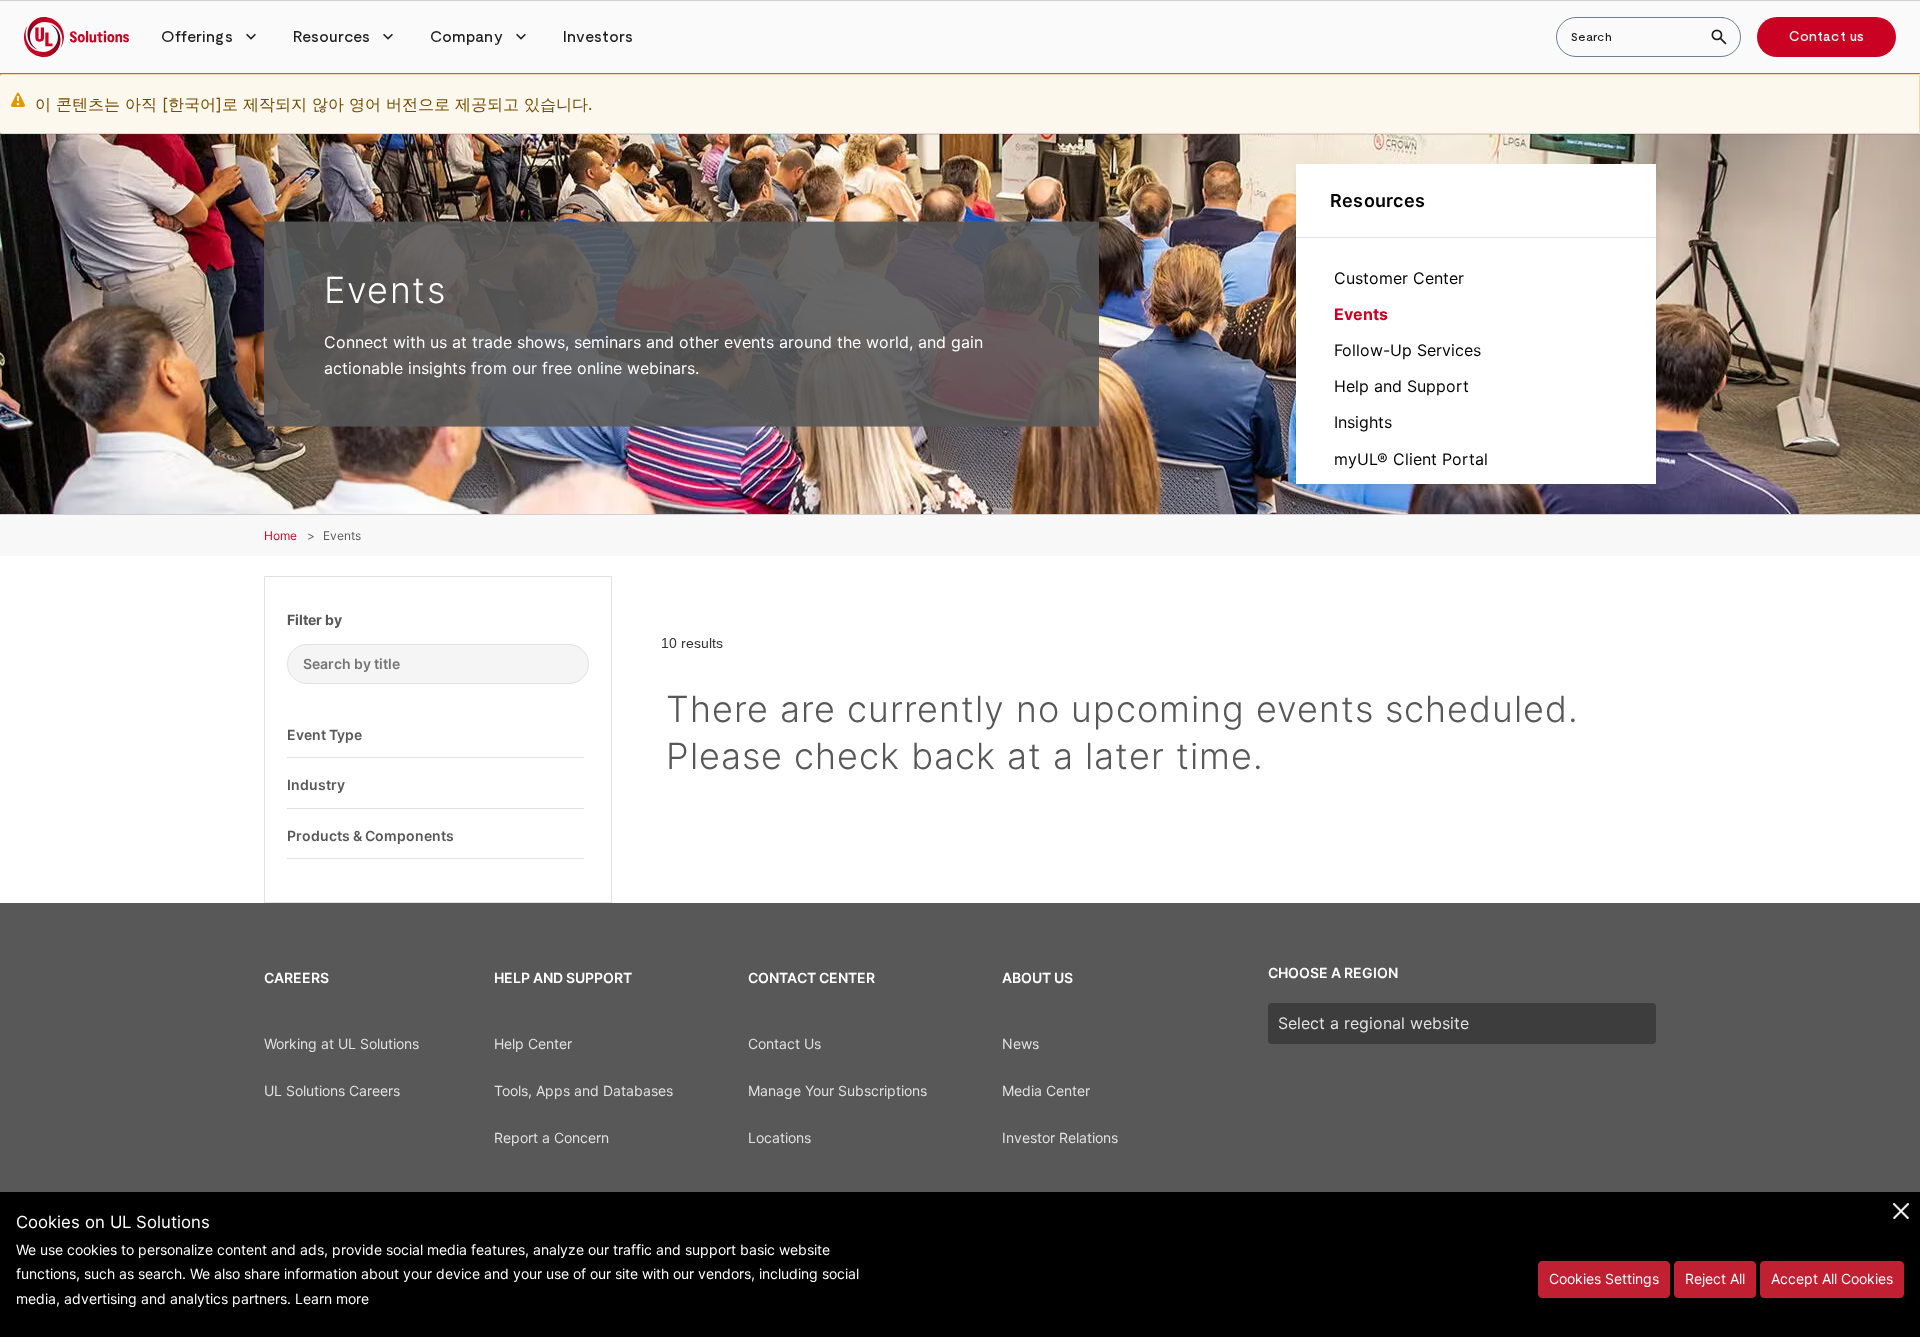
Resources (1377, 200)
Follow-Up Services (1407, 350)
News (1020, 1043)
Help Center (533, 1043)
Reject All (1715, 1278)
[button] (211, 37)
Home (280, 535)
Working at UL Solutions (341, 1043)
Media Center (1046, 1090)
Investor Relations (1060, 1137)
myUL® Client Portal (1411, 459)
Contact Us (784, 1043)
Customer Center (1399, 278)
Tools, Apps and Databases (583, 1090)
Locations (779, 1137)
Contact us (1826, 37)
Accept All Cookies (1832, 1278)
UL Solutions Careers (332, 1090)
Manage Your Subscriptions (837, 1090)
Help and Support (1401, 386)
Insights (1363, 422)
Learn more (332, 1298)
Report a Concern (551, 1137)
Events (1361, 314)
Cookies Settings (1604, 1278)
